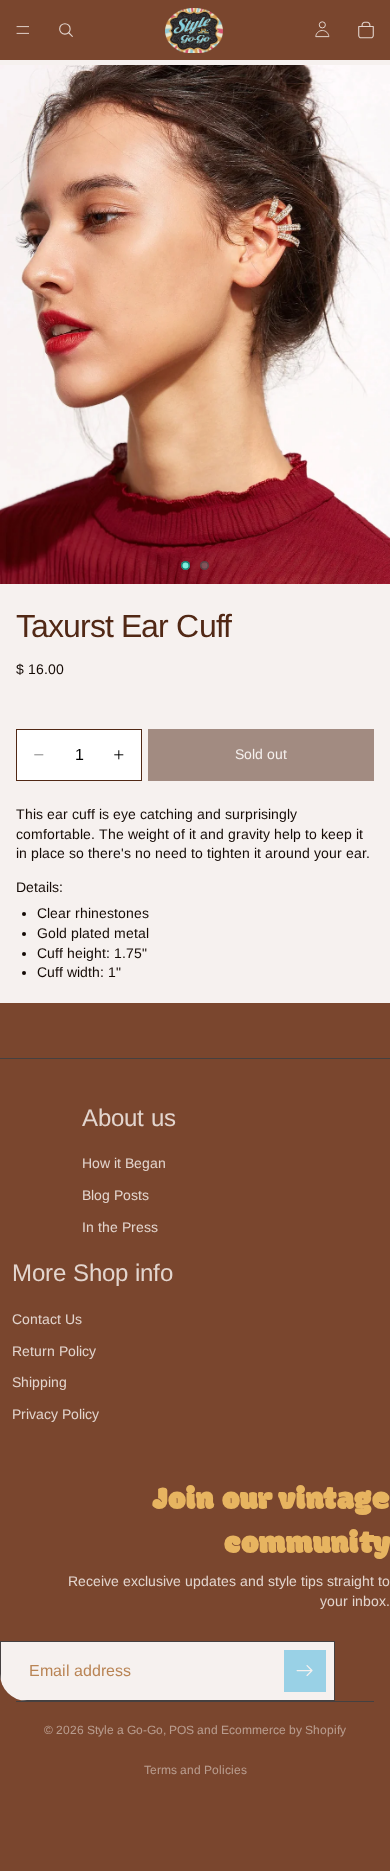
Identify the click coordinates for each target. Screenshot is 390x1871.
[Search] (66, 30)
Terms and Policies (195, 1770)
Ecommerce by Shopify (283, 1730)
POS (181, 1730)
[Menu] (23, 30)
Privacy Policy (55, 1414)
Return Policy (54, 1351)
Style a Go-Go (125, 1730)
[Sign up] (305, 1671)
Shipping (39, 1382)
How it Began (124, 1163)
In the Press (120, 1227)
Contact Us (47, 1319)
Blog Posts (115, 1195)
